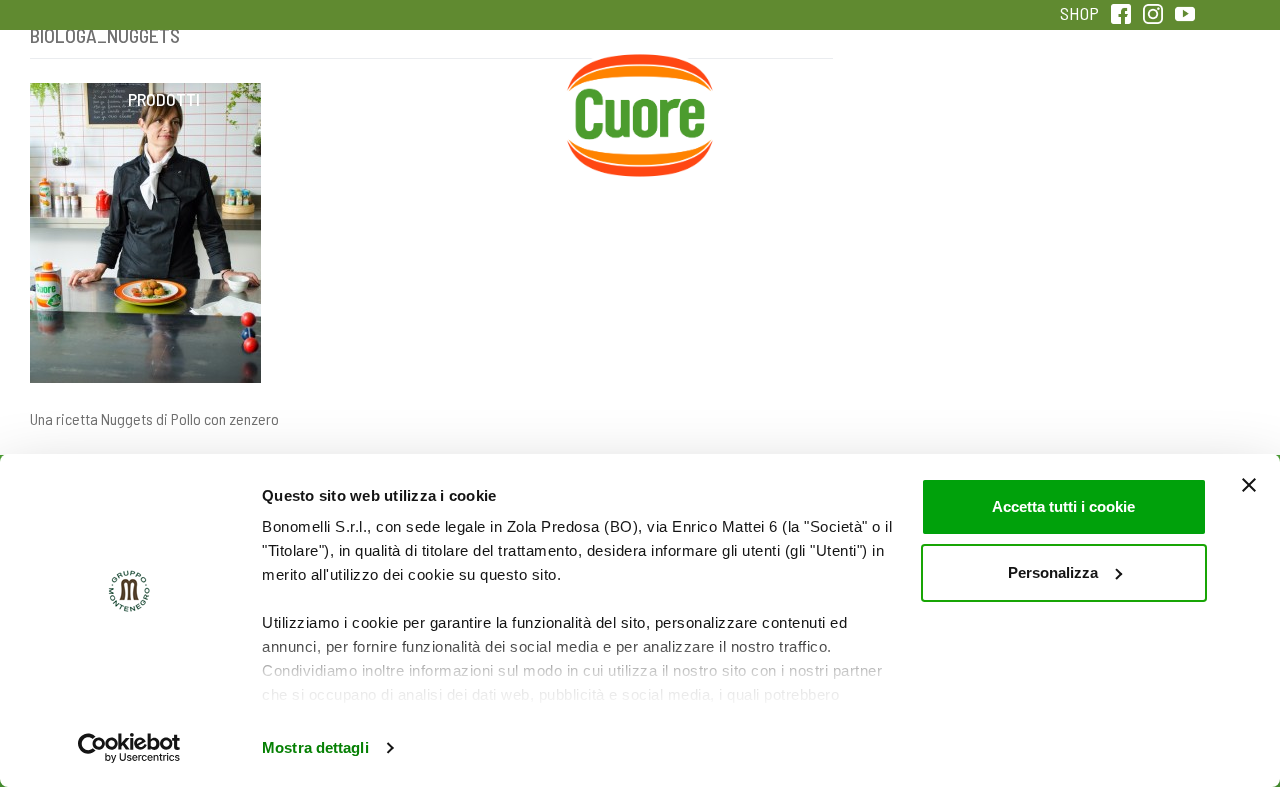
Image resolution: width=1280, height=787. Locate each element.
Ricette (481, 99)
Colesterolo (322, 99)
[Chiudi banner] (1249, 485)
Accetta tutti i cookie (1063, 506)
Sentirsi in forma (1116, 99)
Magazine (798, 99)
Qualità (957, 99)
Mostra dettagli (315, 747)
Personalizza (1053, 572)
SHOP (1079, 13)
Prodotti (164, 99)
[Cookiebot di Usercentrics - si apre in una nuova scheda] (129, 748)
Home (640, 77)
